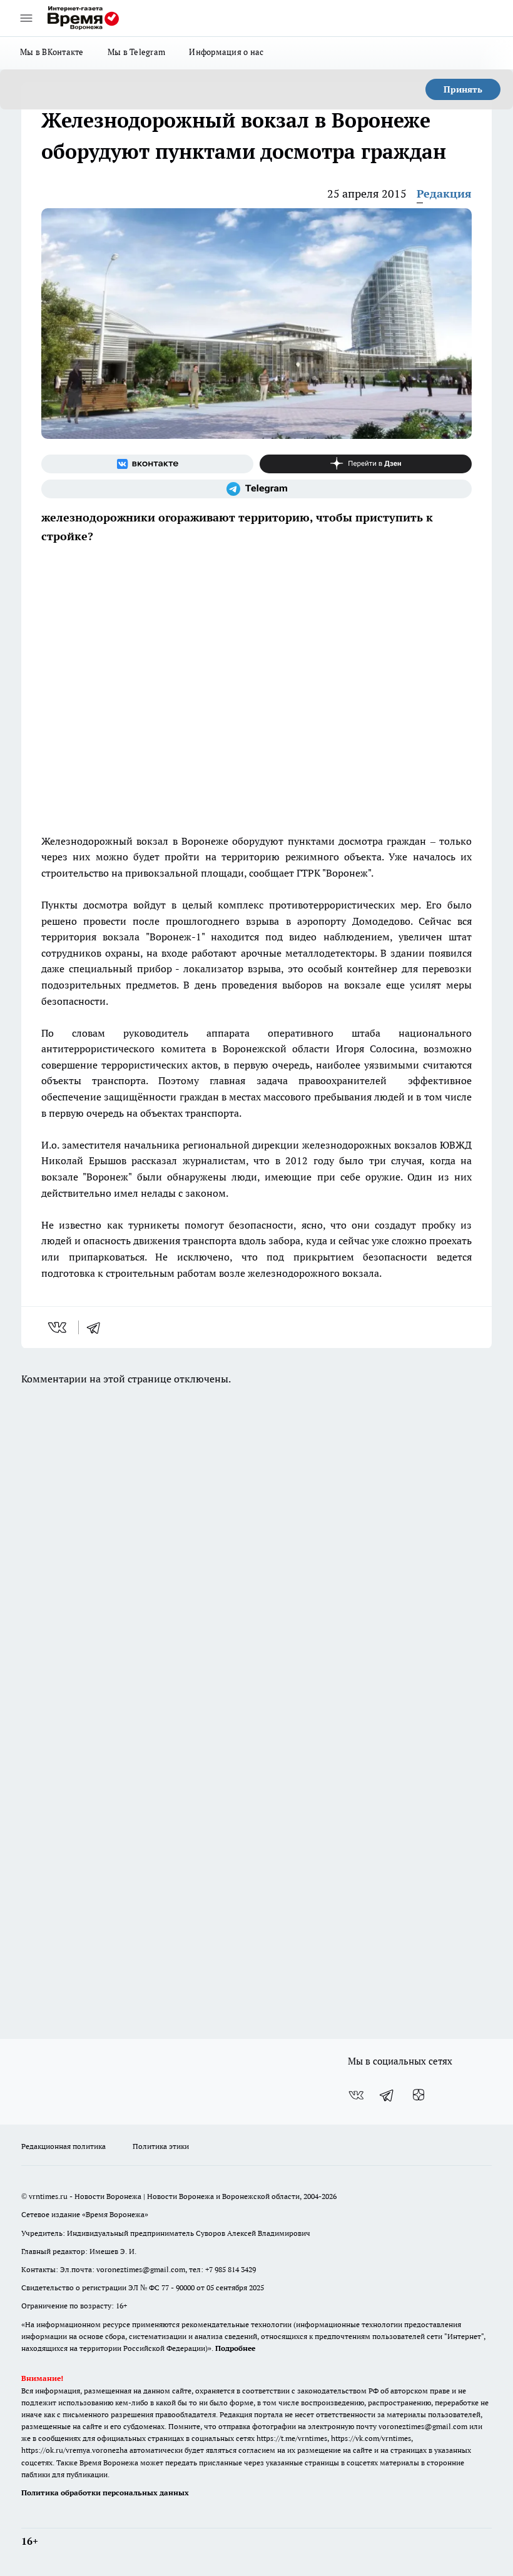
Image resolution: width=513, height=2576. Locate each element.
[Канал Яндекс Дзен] (366, 464)
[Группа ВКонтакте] (147, 464)
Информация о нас (226, 52)
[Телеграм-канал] (256, 489)
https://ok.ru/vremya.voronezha (74, 2450)
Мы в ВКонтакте (52, 52)
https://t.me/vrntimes (292, 2438)
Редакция (444, 194)
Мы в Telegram (137, 52)
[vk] (58, 1327)
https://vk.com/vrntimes (371, 2438)
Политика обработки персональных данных (105, 2493)
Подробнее (235, 2348)
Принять (463, 89)
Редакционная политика (63, 2146)
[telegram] (98, 1327)
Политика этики (161, 2146)
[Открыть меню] (26, 18)
